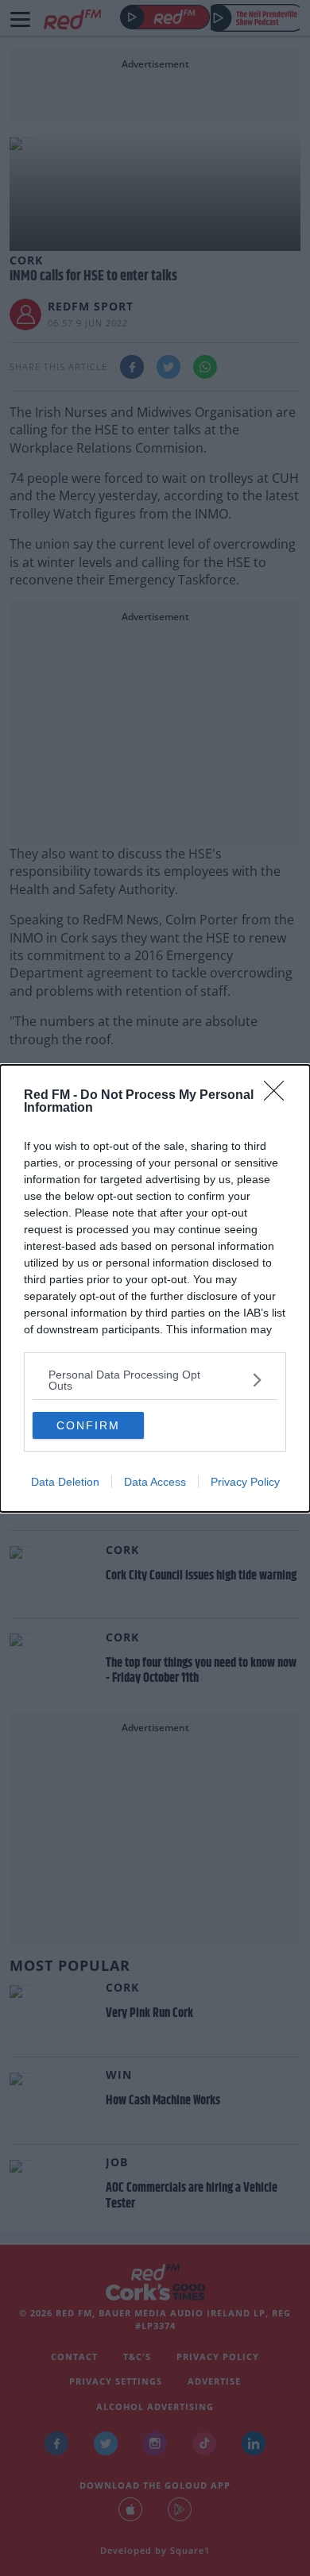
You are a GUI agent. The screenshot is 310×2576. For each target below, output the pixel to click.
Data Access (155, 1482)
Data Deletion (65, 1482)
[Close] (279, 1096)
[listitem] (155, 1380)
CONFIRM (88, 1425)
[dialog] (155, 1288)
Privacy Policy (245, 1482)
